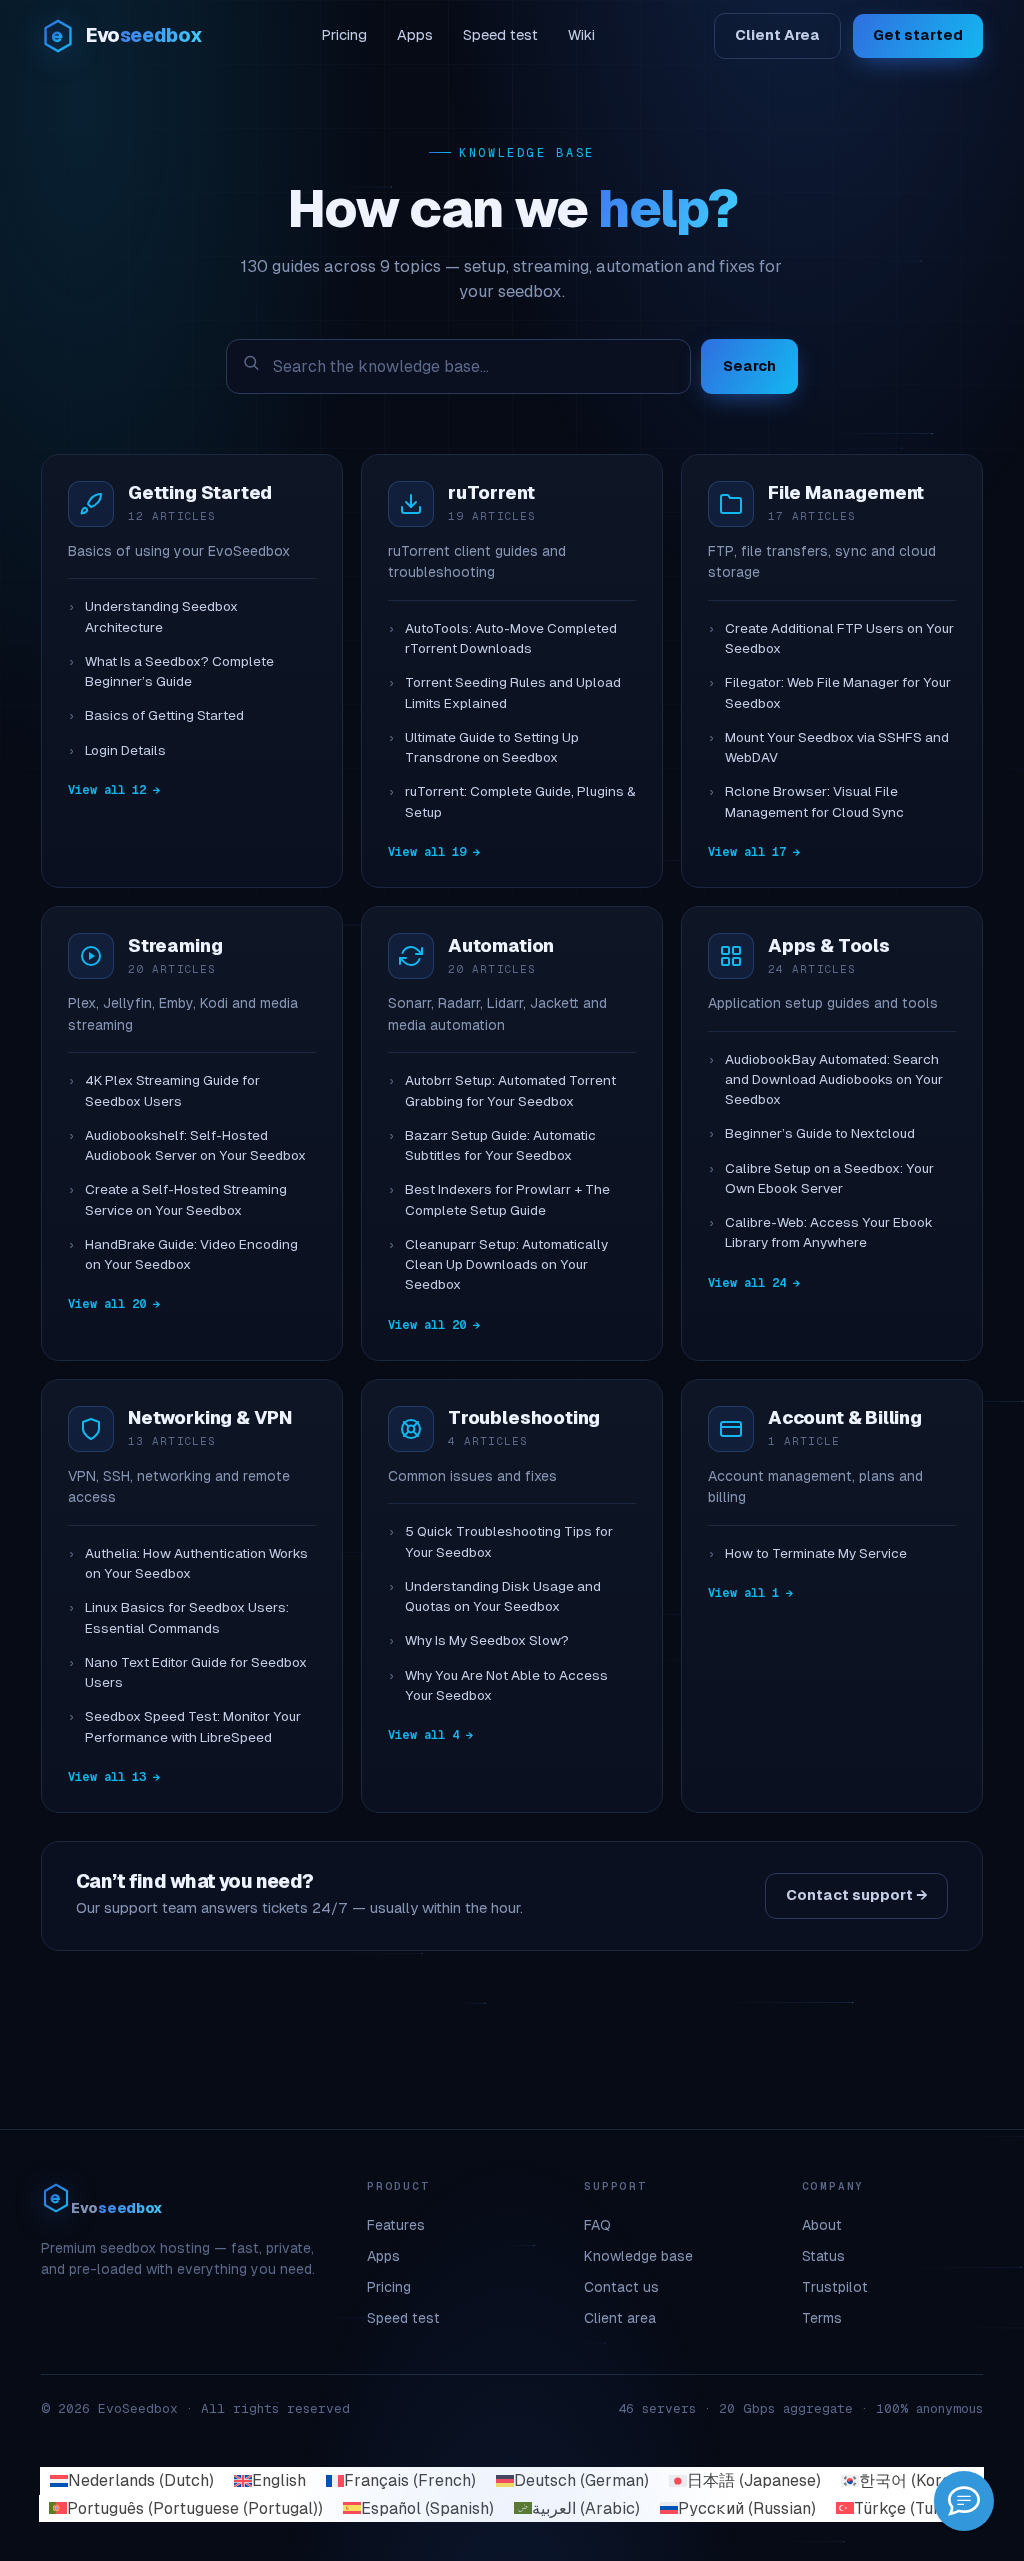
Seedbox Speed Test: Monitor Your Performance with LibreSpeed (193, 1726)
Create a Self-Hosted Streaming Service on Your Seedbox (186, 1199)
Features (396, 2225)
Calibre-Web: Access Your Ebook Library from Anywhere (829, 1232)
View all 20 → (114, 1304)
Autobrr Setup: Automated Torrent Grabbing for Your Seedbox (510, 1090)
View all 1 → (750, 1593)
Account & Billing (845, 1417)
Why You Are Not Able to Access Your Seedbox (506, 1685)
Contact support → (856, 1895)
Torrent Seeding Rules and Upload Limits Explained (513, 692)
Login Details (125, 750)
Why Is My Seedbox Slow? (487, 1640)
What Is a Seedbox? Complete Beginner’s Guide (179, 671)
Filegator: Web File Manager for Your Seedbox (838, 692)
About (822, 2225)
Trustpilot (835, 2287)
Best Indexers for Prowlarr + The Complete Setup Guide (507, 1199)
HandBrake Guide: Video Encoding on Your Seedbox (191, 1254)
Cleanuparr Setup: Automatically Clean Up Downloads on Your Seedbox (506, 1265)
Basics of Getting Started (164, 715)
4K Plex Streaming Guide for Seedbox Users (172, 1090)
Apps (415, 35)
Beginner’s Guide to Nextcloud (820, 1133)
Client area (620, 2318)
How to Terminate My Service (816, 1553)
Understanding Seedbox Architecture (161, 616)
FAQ (597, 2225)
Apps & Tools (829, 945)
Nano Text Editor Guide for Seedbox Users (196, 1672)
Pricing (344, 35)
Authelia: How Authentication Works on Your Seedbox (196, 1563)
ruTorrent (491, 492)
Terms (822, 2318)
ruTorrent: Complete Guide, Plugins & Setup (520, 801)
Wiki (581, 35)
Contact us (621, 2287)
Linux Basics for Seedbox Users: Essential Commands (187, 1617)
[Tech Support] (964, 2501)
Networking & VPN (210, 1417)
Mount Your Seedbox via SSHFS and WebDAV (837, 747)
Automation (501, 945)
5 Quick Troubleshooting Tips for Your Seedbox (509, 1541)
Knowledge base (638, 2256)
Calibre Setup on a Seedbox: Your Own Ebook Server (829, 1178)
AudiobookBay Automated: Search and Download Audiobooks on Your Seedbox (834, 1080)
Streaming (175, 945)
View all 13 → (114, 1777)
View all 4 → (430, 1735)
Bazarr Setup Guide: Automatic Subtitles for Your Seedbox (500, 1145)
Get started (918, 35)
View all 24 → (754, 1283)
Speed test (500, 35)
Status (823, 2256)
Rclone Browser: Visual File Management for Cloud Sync (814, 801)
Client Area (777, 35)
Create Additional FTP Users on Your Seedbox (839, 638)
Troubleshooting (524, 1417)
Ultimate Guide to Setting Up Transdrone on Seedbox (492, 747)
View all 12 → (114, 790)
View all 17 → (754, 852)
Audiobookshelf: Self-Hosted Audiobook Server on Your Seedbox (195, 1145)
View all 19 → (434, 852)
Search (749, 366)
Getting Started (200, 492)
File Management (846, 492)
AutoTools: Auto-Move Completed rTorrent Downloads (511, 638)
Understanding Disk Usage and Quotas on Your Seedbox (503, 1596)
